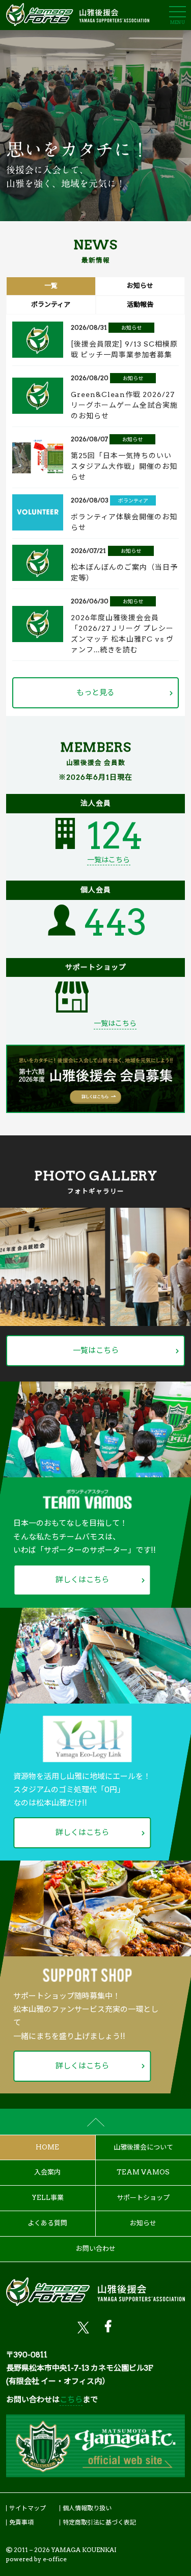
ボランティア (133, 500)
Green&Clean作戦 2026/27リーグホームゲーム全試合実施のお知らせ (124, 405)
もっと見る (95, 693)
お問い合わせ (96, 2249)
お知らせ (131, 328)
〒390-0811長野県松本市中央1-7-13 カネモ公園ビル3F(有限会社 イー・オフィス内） (80, 2368)
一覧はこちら (108, 860)
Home (47, 2147)
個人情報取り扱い (87, 2508)
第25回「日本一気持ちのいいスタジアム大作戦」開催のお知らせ (124, 466)
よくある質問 (47, 2223)
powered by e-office (36, 2559)
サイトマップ (28, 2508)
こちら (71, 2400)
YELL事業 (48, 2198)
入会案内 (47, 2172)
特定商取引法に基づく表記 (99, 2522)
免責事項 (21, 2522)
